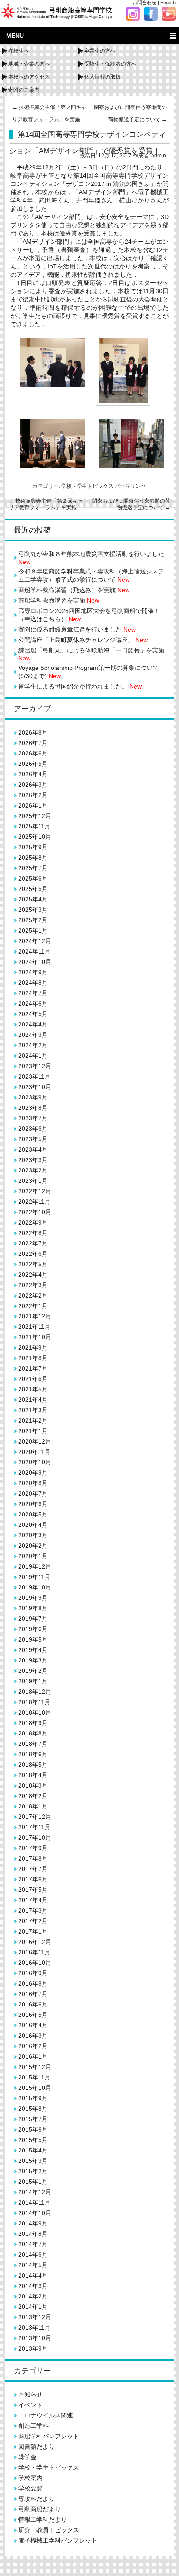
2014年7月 (33, 2244)
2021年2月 (33, 1420)
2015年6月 (33, 2129)
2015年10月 (35, 2088)
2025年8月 (33, 858)
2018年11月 (34, 1702)
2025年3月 (33, 910)
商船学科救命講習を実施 (59, 600)
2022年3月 (33, 1285)
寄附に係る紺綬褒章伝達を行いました (77, 629)
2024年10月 (35, 962)
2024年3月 (33, 1035)
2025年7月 (33, 868)
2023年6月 (33, 1129)
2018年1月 (33, 1806)
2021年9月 (33, 1348)
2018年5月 (33, 1765)
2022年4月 (33, 1275)
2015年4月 (33, 2150)
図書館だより (36, 2447)
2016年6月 (33, 2004)
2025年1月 (33, 930)
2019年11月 (34, 1577)
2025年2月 (33, 920)
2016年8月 (33, 1983)
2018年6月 (33, 1754)
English (168, 3)
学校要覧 (30, 2488)
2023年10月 (35, 1087)
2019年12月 (35, 1566)
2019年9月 (33, 1598)
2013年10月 (35, 2338)
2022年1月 (33, 1306)
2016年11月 (34, 1952)
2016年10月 (35, 1963)
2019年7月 (33, 1619)
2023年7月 (33, 1118)
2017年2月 (33, 1921)
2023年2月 (33, 1170)
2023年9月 (33, 1097)
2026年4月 (33, 774)
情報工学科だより (43, 2520)
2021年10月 (35, 1337)
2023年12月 (35, 1066)
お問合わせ (144, 3)
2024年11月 (34, 951)
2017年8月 (33, 1858)
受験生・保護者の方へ (110, 64)
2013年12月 (35, 2317)
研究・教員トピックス (49, 2530)
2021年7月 (33, 1368)
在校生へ (19, 51)
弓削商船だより (40, 2509)
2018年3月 (33, 1785)
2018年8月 (33, 1733)
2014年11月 (34, 2202)
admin (159, 156)
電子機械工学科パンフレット (58, 2540)
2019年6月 (33, 1629)
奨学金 (27, 2457)
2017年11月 (34, 1827)
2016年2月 (33, 2046)
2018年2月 (33, 1796)
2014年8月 (33, 2234)
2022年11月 (34, 1202)
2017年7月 (33, 1869)
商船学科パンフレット (49, 2436)
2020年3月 (33, 1535)
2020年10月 (35, 1462)
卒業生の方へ (100, 51)
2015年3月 (33, 2161)
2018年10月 (35, 1712)
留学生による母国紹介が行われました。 (80, 686)
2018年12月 (35, 1692)
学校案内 (30, 2478)
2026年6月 (33, 753)
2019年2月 (33, 1671)
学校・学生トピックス (87, 486)
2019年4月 (33, 1650)
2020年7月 (33, 1493)
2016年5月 (33, 2015)
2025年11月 (34, 826)
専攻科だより (36, 2499)
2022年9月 (33, 1222)
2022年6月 (33, 1254)
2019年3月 (33, 1660)
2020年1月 (33, 1556)
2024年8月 (33, 983)
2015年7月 (33, 2119)
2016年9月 (33, 1973)
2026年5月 (33, 764)
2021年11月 (34, 1327)
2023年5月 (33, 1139)
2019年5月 (33, 1639)
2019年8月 (33, 1608)
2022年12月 (35, 1191)
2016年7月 (33, 1994)
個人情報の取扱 (103, 77)
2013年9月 (33, 2348)
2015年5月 (33, 2140)
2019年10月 (35, 1587)
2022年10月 (35, 1212)
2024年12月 (35, 941)
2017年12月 (35, 1817)
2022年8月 (33, 1233)
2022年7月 (33, 1243)
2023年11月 (34, 1076)
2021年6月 (33, 1379)
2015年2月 (33, 2171)
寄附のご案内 (24, 90)
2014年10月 (35, 2213)
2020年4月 (33, 1525)
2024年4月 (33, 1024)
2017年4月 (33, 1900)
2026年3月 (33, 785)
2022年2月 (33, 1295)
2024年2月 (33, 1045)
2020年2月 (33, 1546)
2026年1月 (33, 805)
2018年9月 (33, 1723)
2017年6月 (33, 1879)
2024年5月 (33, 1014)
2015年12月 (35, 2067)
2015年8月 (33, 2109)
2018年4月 (33, 1775)
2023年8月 (33, 1108)
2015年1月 (33, 2182)
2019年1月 (33, 1681)
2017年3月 (33, 1910)
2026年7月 (33, 743)
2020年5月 (33, 1514)
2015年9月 (33, 2098)
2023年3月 (33, 1160)
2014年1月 (33, 2307)
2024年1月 (33, 1056)
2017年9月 (33, 1848)
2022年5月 (33, 1264)
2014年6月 (33, 2255)
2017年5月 (33, 1890)
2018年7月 (33, 1744)
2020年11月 (34, 1452)
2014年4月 (33, 2275)
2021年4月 (33, 1400)
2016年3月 (33, 2036)
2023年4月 (33, 1149)
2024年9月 (33, 972)
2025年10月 (35, 837)
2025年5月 (33, 889)
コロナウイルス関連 (46, 2415)
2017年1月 (33, 1931)
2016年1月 (33, 2056)
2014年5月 (33, 2265)
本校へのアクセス (29, 77)
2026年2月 (33, 795)
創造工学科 (33, 2426)
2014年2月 (33, 2296)
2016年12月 (35, 1942)
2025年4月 (33, 899)
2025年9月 (33, 847)
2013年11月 (34, 2328)
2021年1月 (33, 1431)
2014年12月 (35, 2192)
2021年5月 (33, 1389)
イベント (30, 2405)
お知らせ (30, 2394)
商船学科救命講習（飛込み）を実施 (74, 590)
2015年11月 (34, 2077)
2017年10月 (35, 1838)
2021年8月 (33, 1358)
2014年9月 (33, 2223)
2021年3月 (33, 1410)
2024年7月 (33, 993)
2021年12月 (35, 1316)
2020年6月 (33, 1504)
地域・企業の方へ (29, 64)
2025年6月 (33, 878)
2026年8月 (33, 732)
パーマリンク (130, 486)
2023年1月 (33, 1181)
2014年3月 (33, 2286)
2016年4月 (33, 2025)
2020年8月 (33, 1483)
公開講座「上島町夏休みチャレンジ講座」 (83, 640)
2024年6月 (33, 1003)
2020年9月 (33, 1473)
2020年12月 (35, 1441)
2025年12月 (35, 816)
